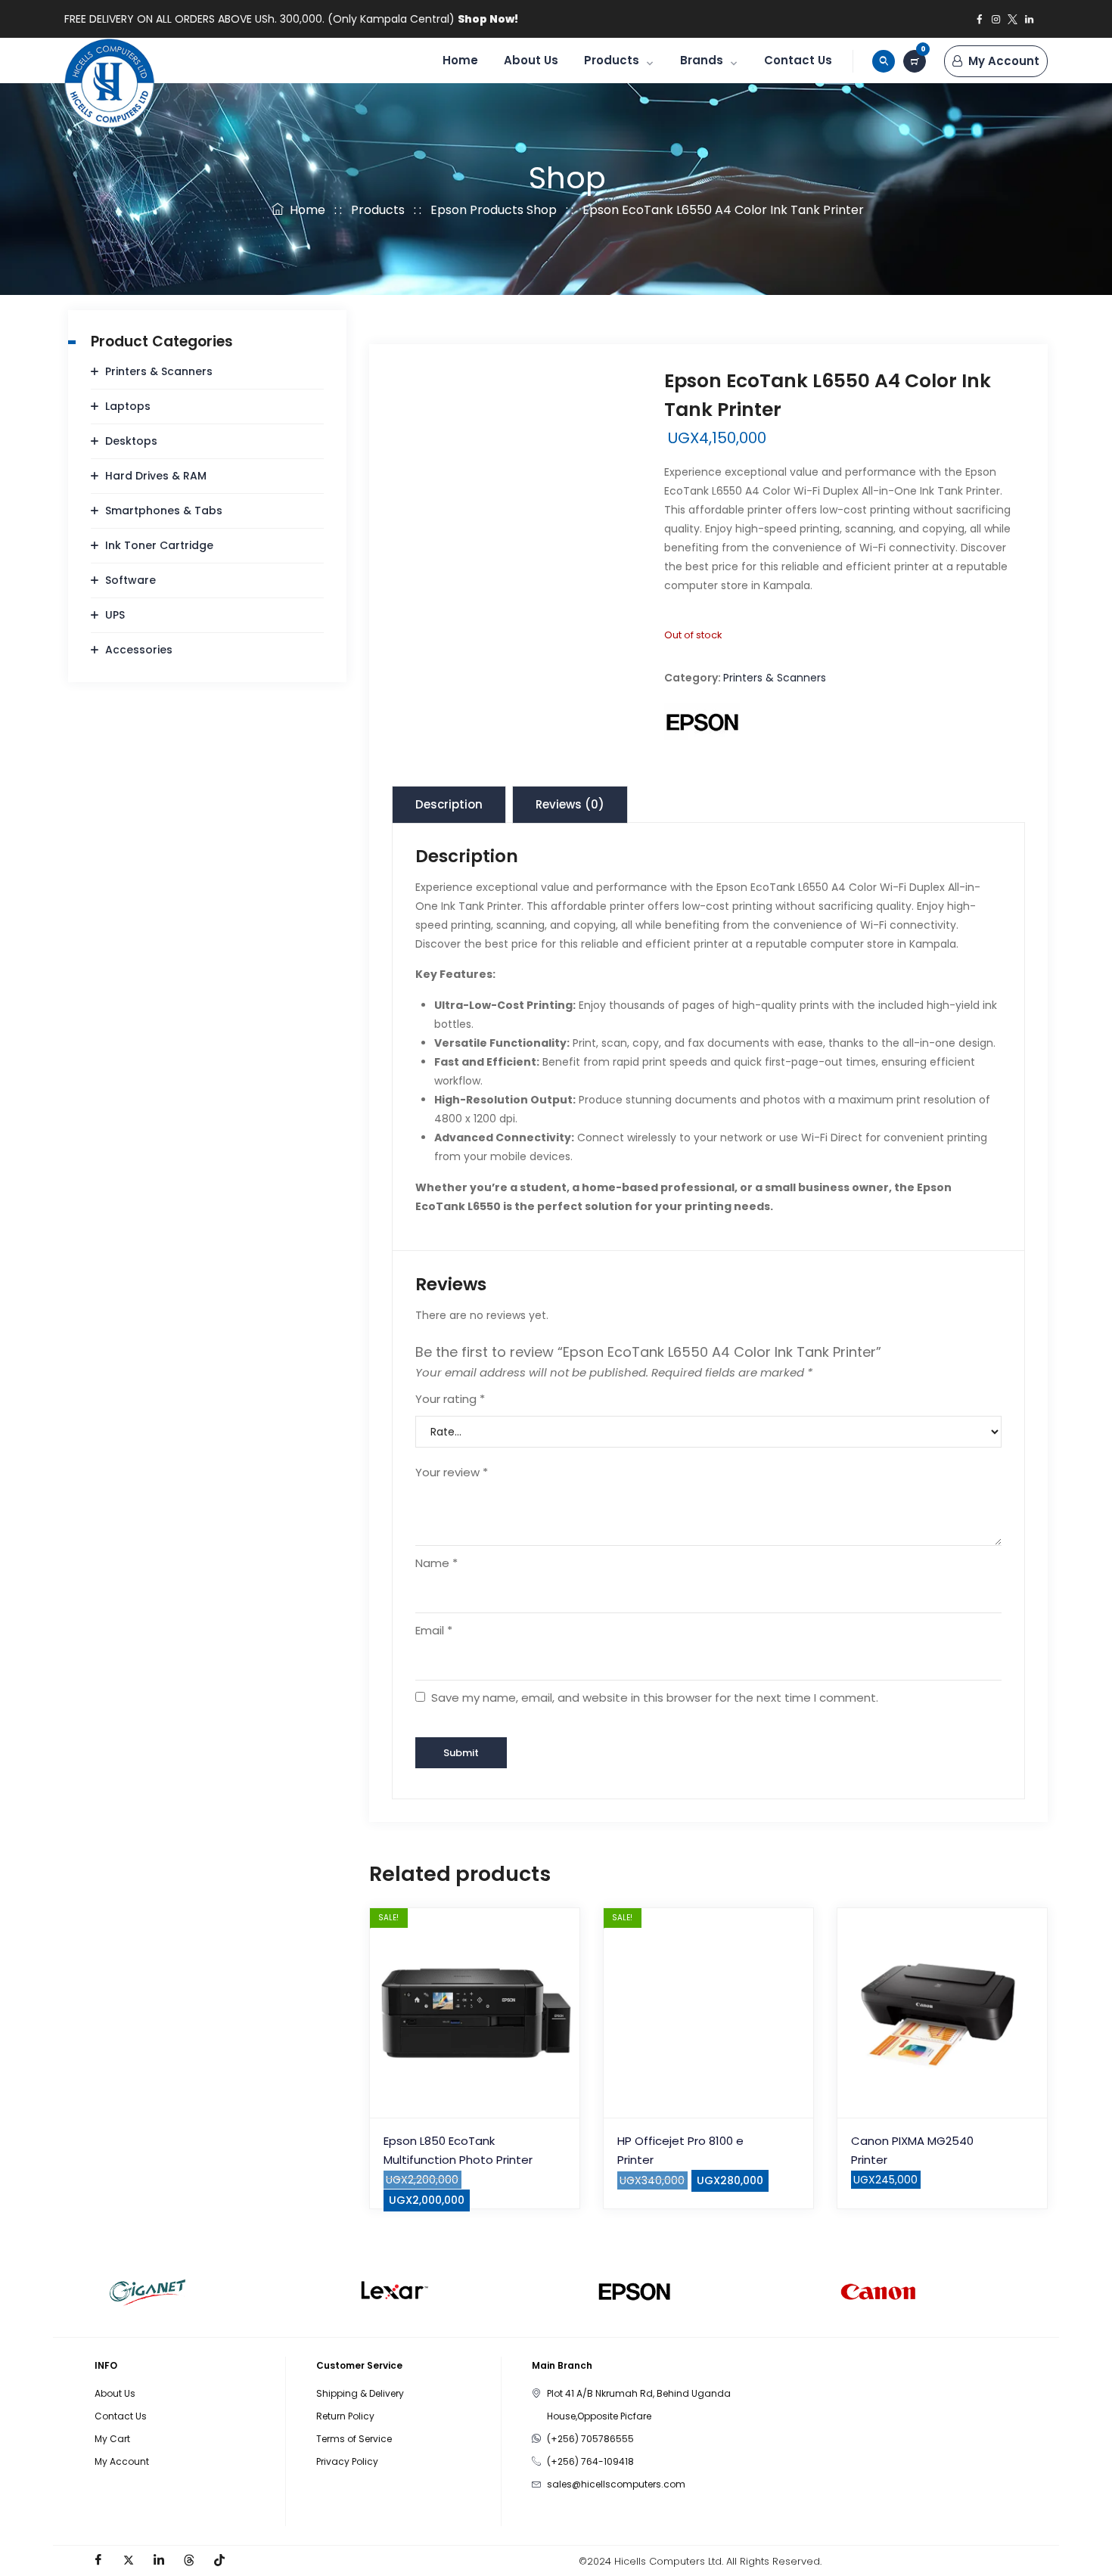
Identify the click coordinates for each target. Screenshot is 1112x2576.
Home (460, 60)
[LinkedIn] (159, 2561)
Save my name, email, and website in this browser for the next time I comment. (655, 1698)
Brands (702, 60)
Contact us (798, 60)
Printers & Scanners (775, 678)
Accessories (139, 650)
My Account (1004, 61)
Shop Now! (488, 19)
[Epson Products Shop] (702, 722)
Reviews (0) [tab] (570, 804)
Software (130, 580)
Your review (452, 1472)
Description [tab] (449, 804)
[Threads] (189, 2561)
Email (434, 1630)
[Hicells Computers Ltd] (110, 83)
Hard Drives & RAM (156, 476)
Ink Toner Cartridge (159, 545)
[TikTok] (219, 2561)
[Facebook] (98, 2561)
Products (612, 60)
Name (436, 1563)
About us (531, 60)
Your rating (450, 1399)
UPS (115, 615)
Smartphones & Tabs (164, 511)
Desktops (131, 441)
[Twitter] (129, 2561)
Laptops (128, 406)
